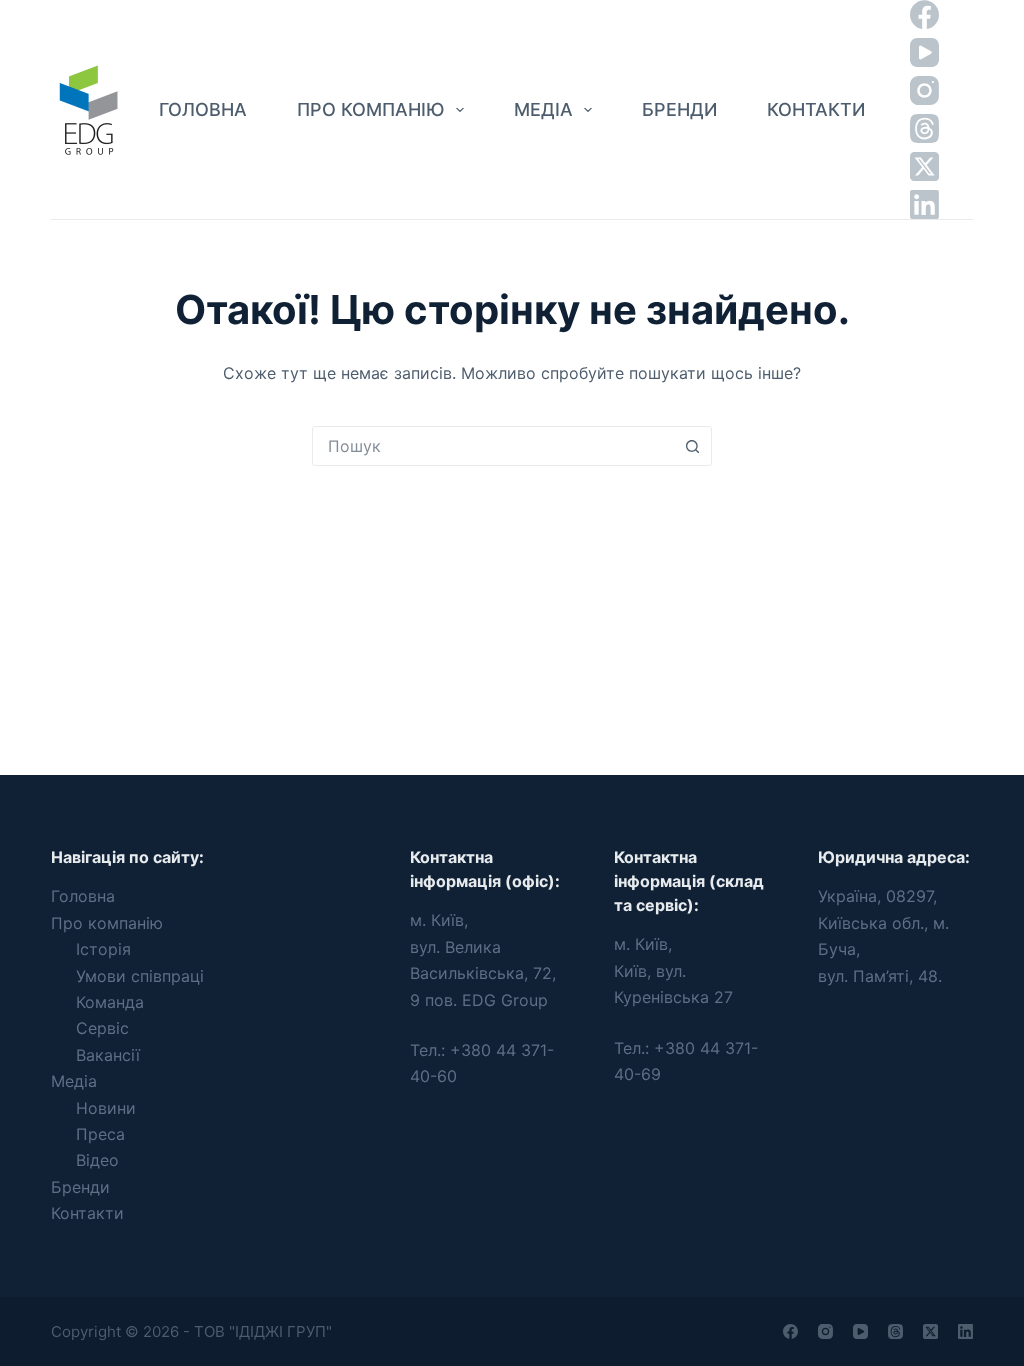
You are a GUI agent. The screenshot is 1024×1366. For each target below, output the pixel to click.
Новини (106, 1108)
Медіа (543, 109)
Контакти (816, 109)
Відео (97, 1160)
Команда (110, 1002)
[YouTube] (924, 52)
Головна (203, 109)
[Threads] (924, 128)
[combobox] (493, 446)
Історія (103, 949)
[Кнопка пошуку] (692, 446)
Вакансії (108, 1055)
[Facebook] (924, 14)
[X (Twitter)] (924, 166)
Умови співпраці (140, 976)
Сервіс (102, 1028)
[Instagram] (924, 90)
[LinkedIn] (924, 204)
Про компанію (370, 109)
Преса (100, 1134)
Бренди (679, 109)
